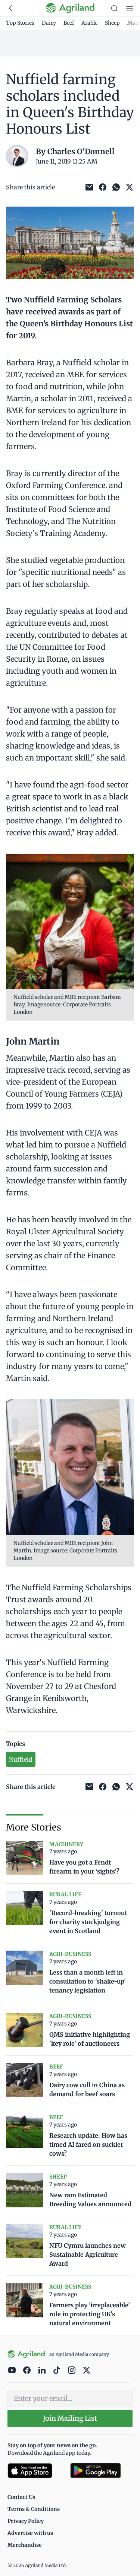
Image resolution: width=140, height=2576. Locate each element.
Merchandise (25, 2545)
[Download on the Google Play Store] (102, 2471)
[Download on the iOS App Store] (36, 2471)
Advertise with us (30, 2533)
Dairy (49, 23)
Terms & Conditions (34, 2509)
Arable (89, 23)
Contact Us (21, 2497)
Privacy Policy (26, 2521)
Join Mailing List (70, 2418)
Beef (69, 23)
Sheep (112, 23)
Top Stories (20, 23)
